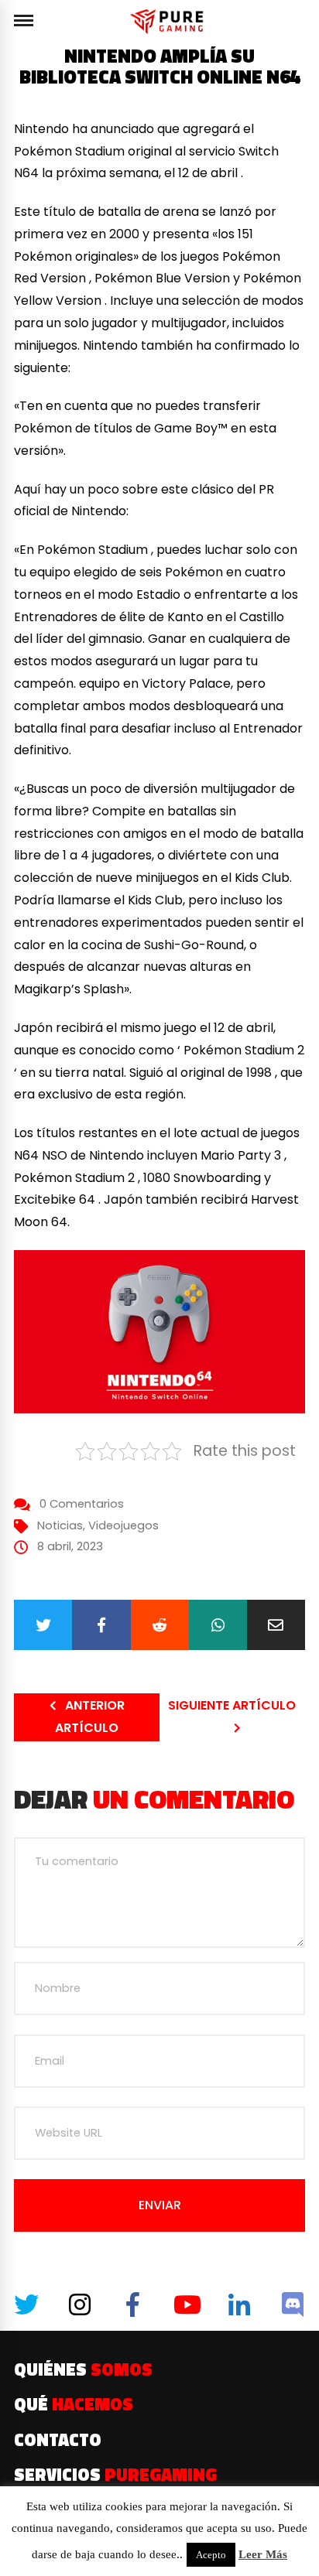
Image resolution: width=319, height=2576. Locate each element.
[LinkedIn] (239, 2304)
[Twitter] (43, 1625)
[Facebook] (101, 1625)
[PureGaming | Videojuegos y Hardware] (169, 21)
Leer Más (263, 2554)
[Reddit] (160, 1625)
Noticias (60, 1525)
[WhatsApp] (218, 1625)
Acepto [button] (211, 2555)
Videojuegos (123, 1525)
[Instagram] (80, 2304)
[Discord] (293, 2304)
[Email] (276, 1625)
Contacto (58, 2440)
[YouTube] (186, 2304)
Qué (74, 2404)
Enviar (160, 2205)
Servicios (115, 2475)
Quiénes (83, 2369)
